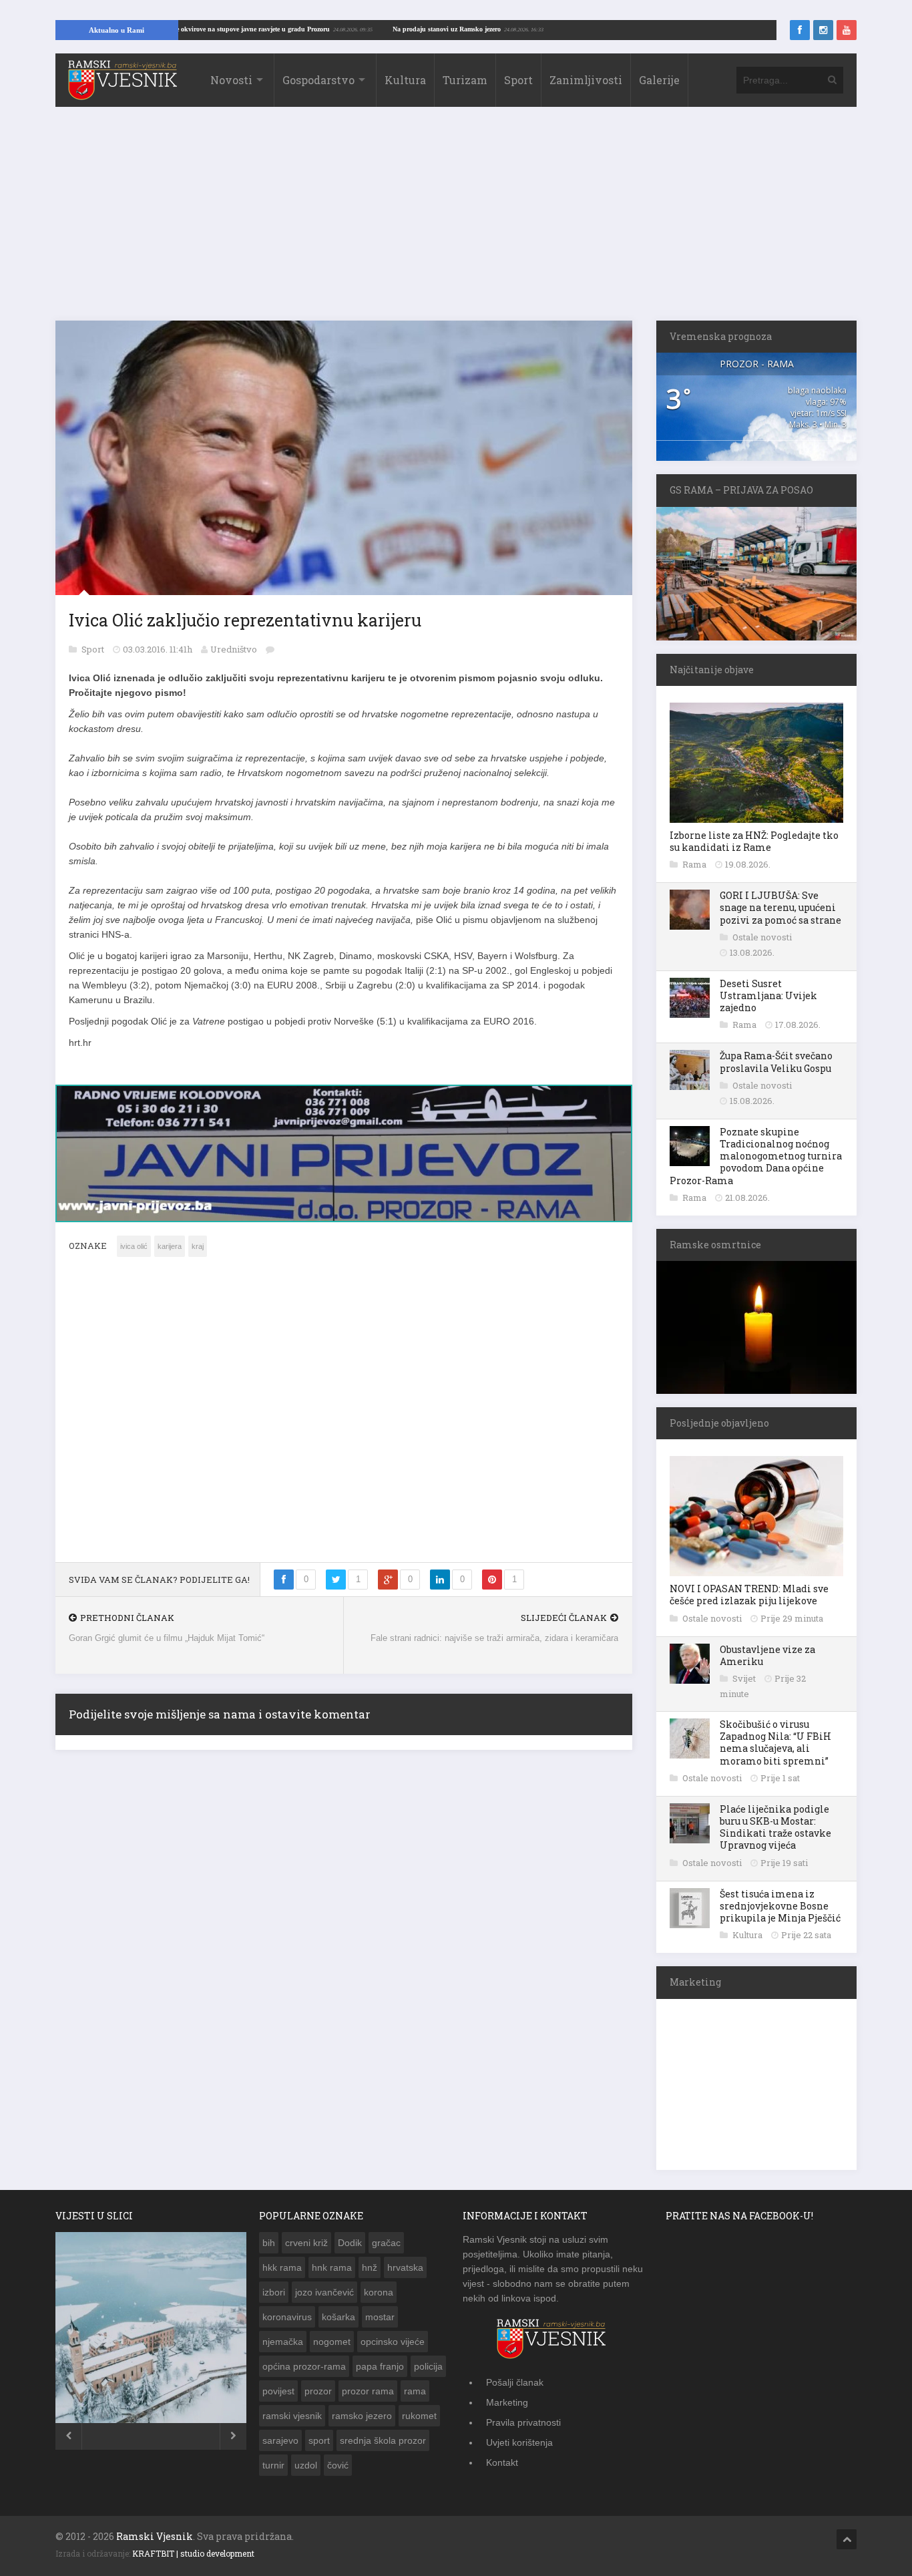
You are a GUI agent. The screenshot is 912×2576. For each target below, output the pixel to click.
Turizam (465, 80)
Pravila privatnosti (523, 2422)
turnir (273, 2465)
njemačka (283, 2342)
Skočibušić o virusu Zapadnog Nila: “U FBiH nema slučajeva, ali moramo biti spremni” (775, 1742)
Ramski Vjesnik (155, 2536)
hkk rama (282, 2267)
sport (319, 2440)
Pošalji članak (515, 2382)
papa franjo (380, 2366)
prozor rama (368, 2391)
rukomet (419, 2416)
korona (379, 2292)
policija (428, 2366)
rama (415, 2391)
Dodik (350, 2243)
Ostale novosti (762, 937)
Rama (695, 864)
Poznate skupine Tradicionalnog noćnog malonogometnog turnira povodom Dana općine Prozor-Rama (756, 1156)
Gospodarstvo (318, 80)
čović (338, 2465)
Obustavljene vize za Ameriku (767, 1655)
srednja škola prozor (383, 2440)
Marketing (507, 2402)
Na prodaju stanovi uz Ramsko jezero (507, 29)
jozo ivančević (324, 2292)
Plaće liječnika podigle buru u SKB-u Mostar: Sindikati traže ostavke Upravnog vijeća (775, 1827)
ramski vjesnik (292, 2416)
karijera (170, 1246)
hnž (370, 2267)
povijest (278, 2391)
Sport (518, 80)
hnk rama (332, 2267)
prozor (318, 2391)
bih (269, 2243)
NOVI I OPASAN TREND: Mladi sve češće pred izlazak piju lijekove (749, 1595)
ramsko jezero (362, 2416)
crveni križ (306, 2243)
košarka (338, 2317)
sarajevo (280, 2440)
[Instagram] (823, 30)
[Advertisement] (456, 220)
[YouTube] (847, 30)
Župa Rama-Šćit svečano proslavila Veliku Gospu (776, 1062)
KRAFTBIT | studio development (193, 2553)
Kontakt (502, 2462)
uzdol (306, 2465)
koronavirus (287, 2317)
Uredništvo (234, 649)
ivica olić (134, 1246)
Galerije (659, 80)
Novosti (231, 80)
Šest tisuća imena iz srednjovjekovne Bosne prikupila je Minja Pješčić (780, 1906)
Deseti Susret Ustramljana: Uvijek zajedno (768, 995)
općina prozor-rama (304, 2366)
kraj (198, 1246)
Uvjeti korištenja (519, 2442)
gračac (386, 2243)
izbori (274, 2292)
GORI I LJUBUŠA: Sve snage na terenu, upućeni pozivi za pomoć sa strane (780, 907)
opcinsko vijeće (393, 2342)
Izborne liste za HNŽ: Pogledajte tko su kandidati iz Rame (754, 841)
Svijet (745, 1678)
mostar (380, 2317)
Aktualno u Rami (117, 30)
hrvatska (405, 2267)
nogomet (332, 2342)
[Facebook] (800, 30)
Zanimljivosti (586, 80)
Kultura (405, 80)
